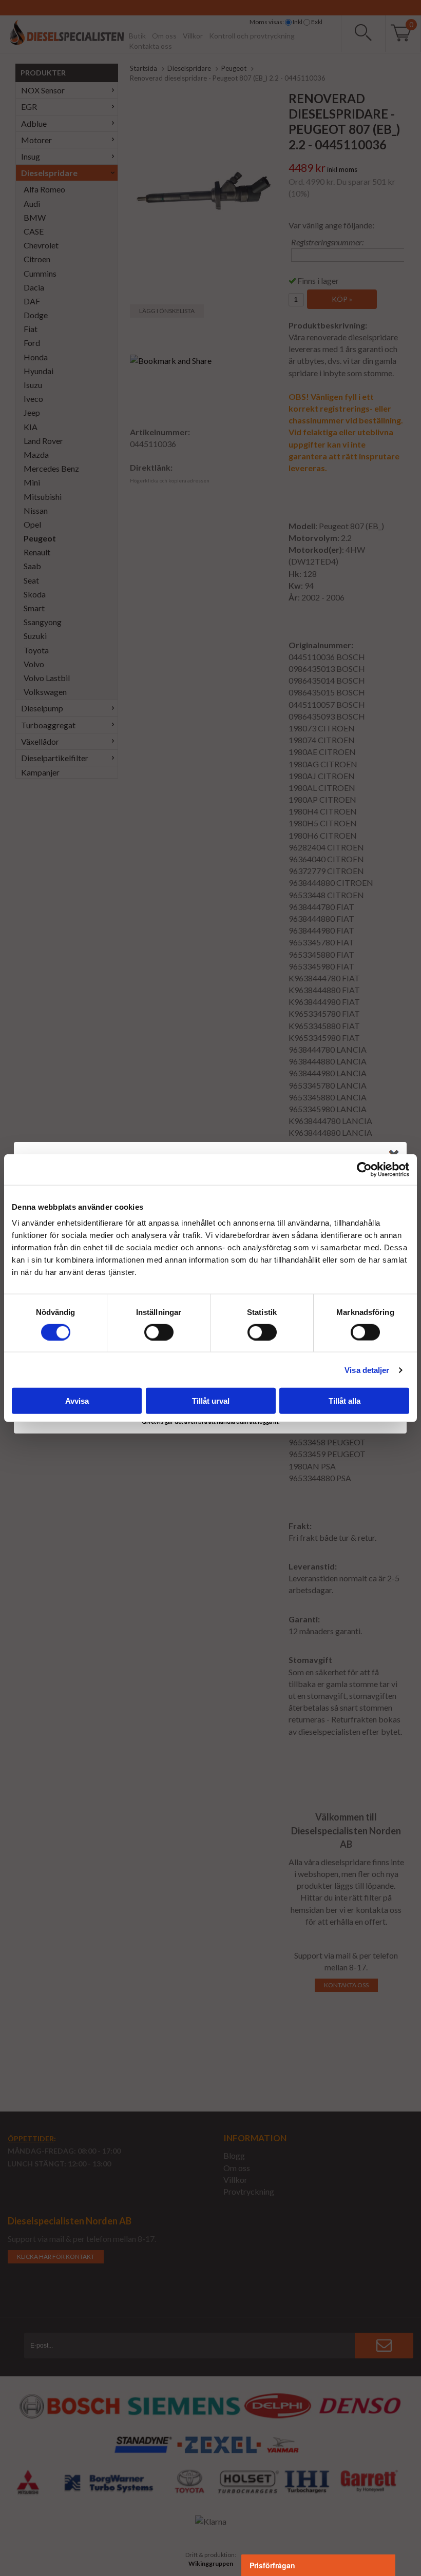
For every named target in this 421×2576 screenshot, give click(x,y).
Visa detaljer (367, 1370)
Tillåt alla (345, 1401)
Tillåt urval (211, 1401)
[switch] (159, 1332)
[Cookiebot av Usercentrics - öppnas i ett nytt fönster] (364, 1169)
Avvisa (77, 1401)
